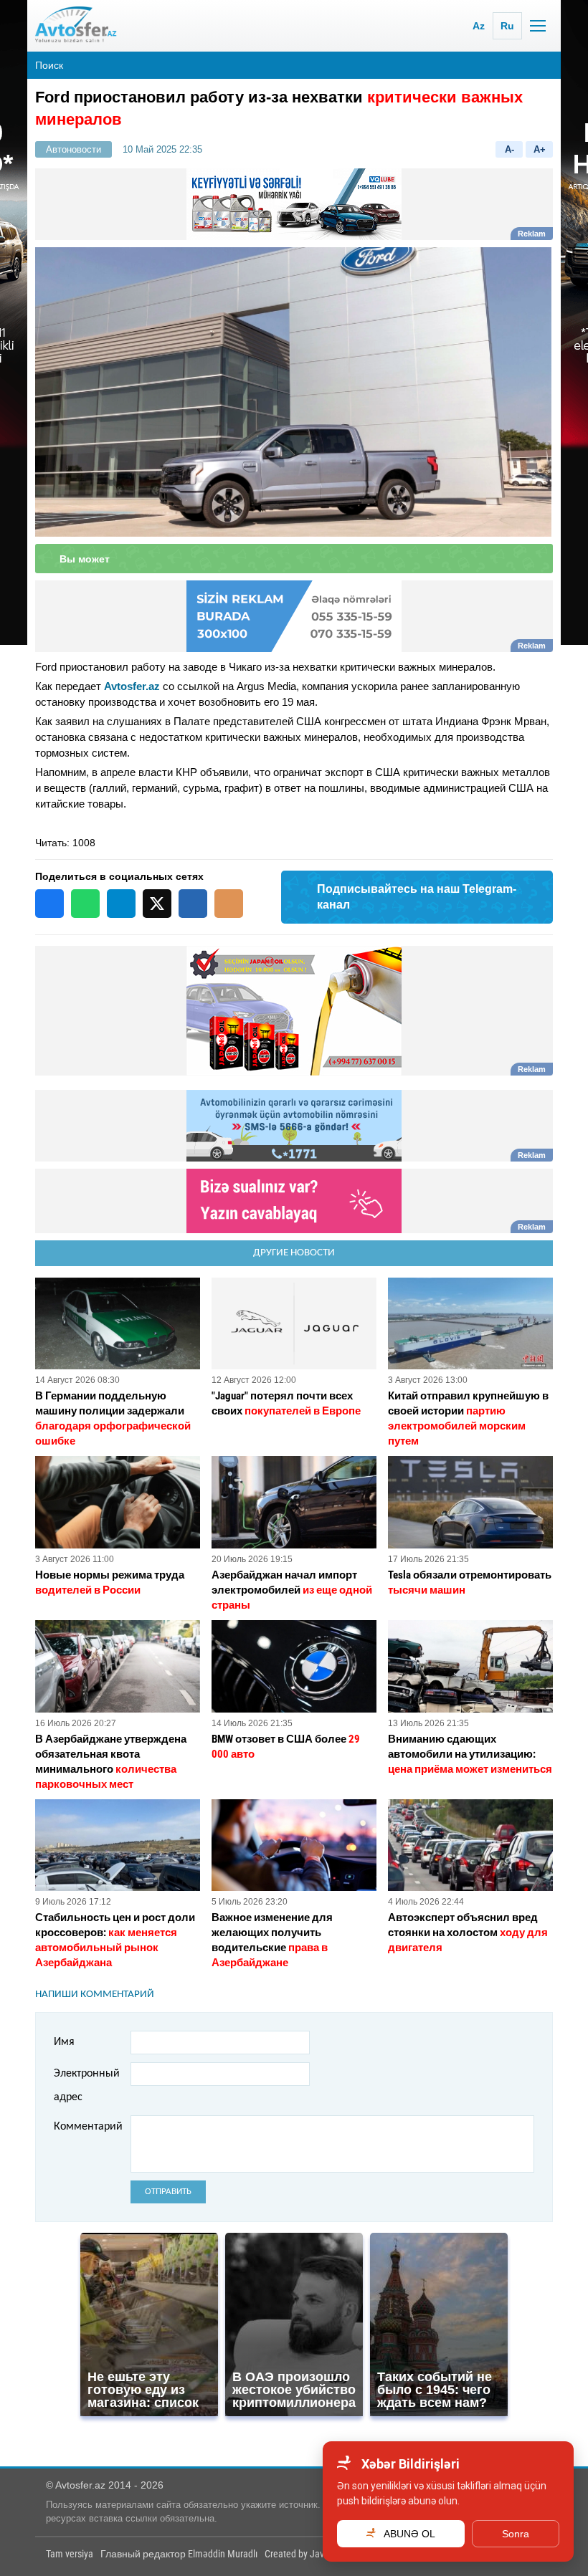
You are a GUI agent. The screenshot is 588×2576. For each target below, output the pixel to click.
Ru (507, 26)
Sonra (516, 2534)
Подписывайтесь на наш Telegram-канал (417, 897)
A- (509, 149)
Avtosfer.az (132, 686)
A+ (540, 149)
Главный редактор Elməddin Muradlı (179, 2554)
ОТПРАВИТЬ (168, 2192)
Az (479, 26)
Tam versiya (70, 2554)
